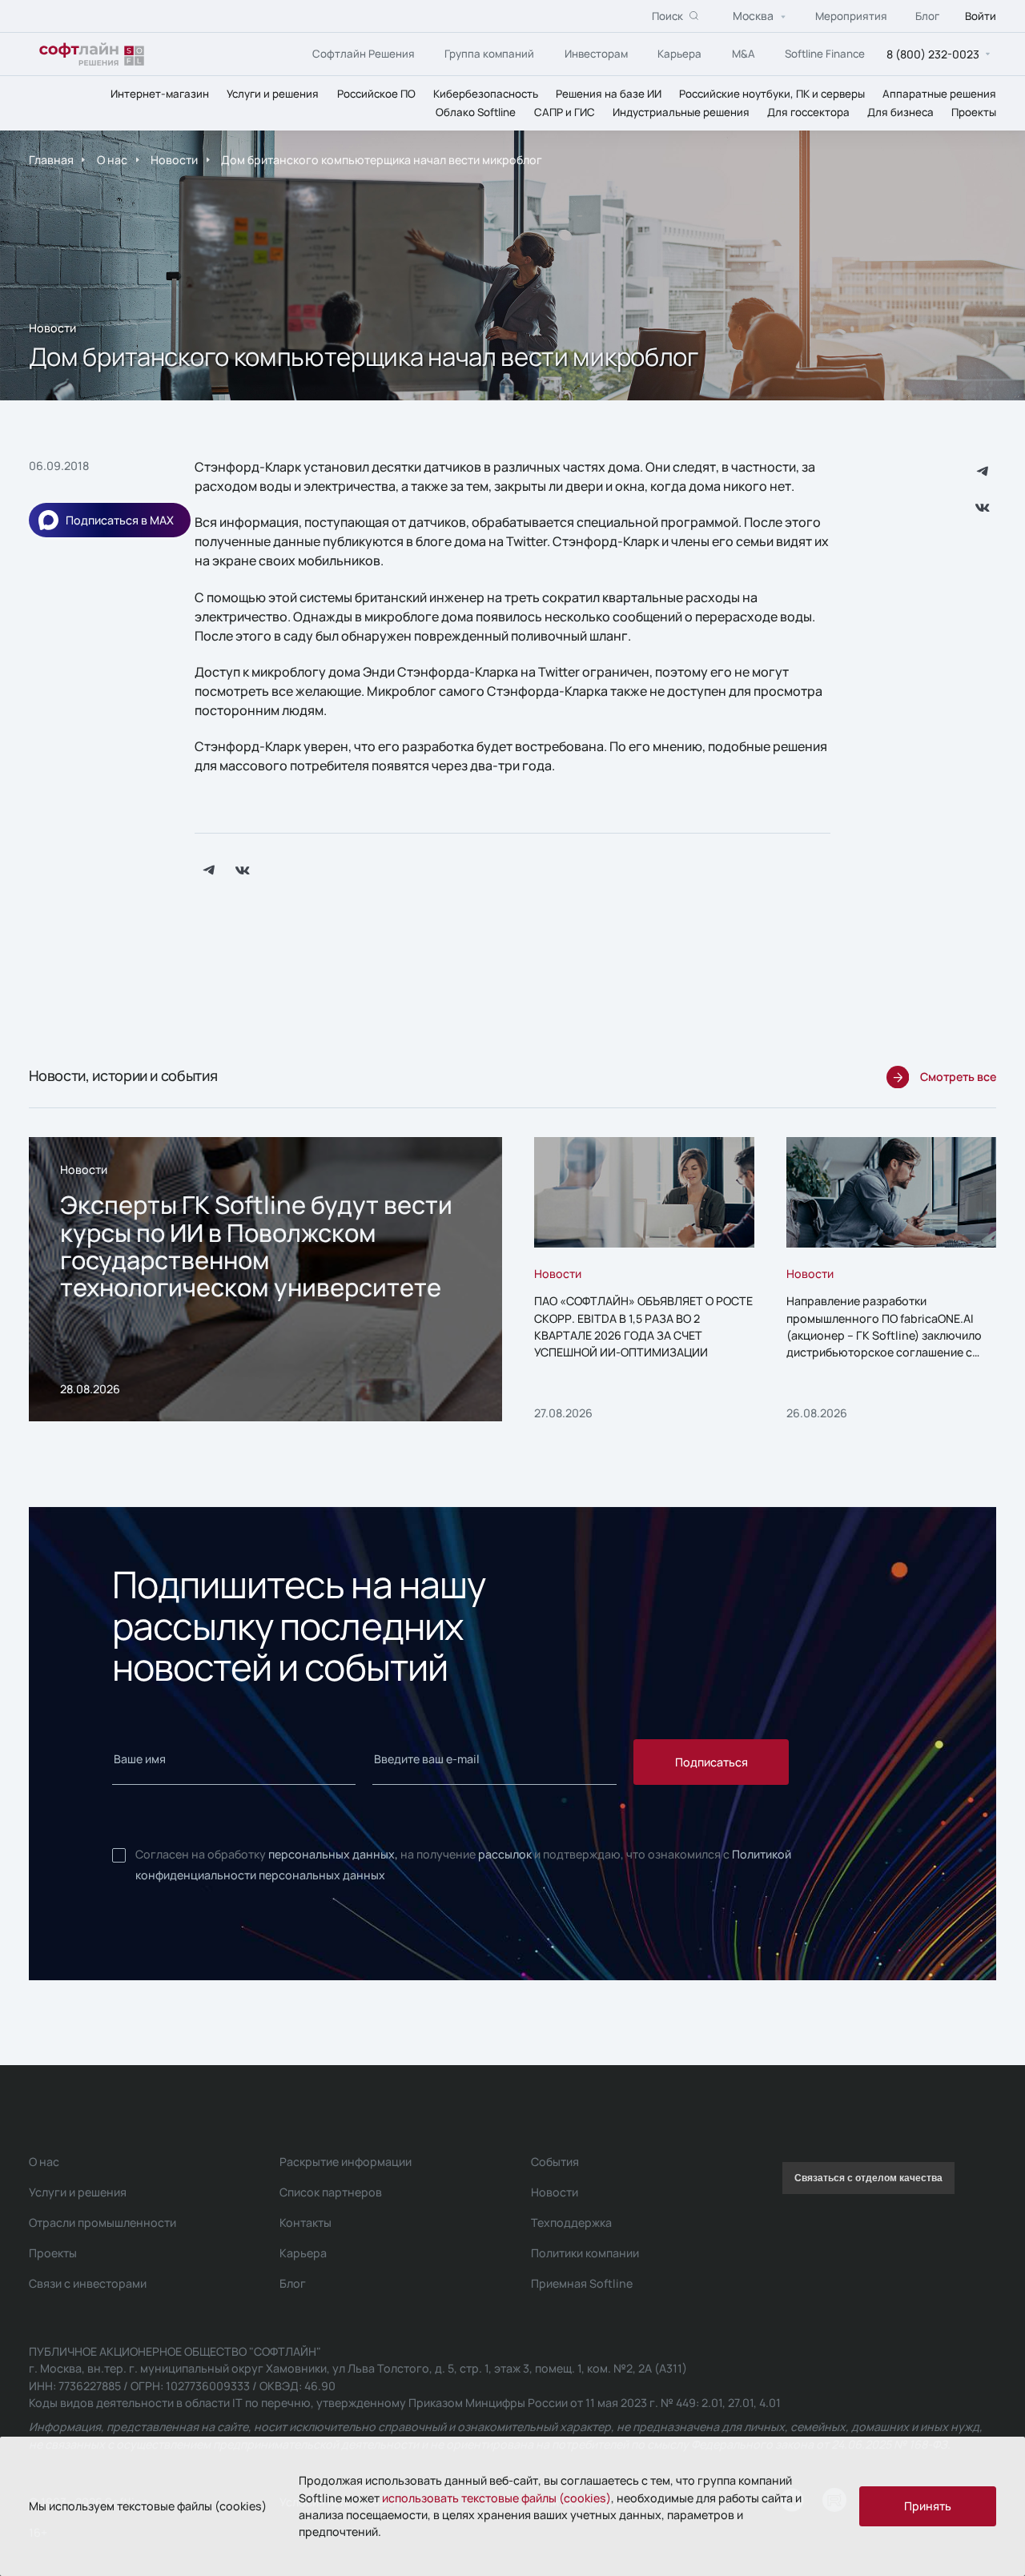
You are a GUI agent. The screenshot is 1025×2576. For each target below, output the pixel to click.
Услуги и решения (273, 93)
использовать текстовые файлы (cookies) (496, 2498)
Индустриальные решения (681, 111)
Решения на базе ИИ (609, 93)
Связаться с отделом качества (868, 2178)
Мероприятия (851, 15)
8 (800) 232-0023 (933, 53)
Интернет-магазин (160, 93)
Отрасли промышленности (102, 2222)
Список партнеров (331, 2192)
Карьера (679, 53)
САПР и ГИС (565, 111)
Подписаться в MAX (120, 520)
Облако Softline (476, 111)
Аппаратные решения (939, 93)
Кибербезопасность (486, 93)
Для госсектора (808, 111)
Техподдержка (571, 2222)
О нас (112, 160)
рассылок (505, 1854)
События (555, 2162)
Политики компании (585, 2253)
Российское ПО (376, 93)
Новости (174, 160)
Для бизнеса (900, 111)
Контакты (305, 2222)
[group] (265, 1280)
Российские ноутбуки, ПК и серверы (772, 93)
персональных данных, (333, 1854)
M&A (744, 53)
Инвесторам (596, 53)
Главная (51, 160)
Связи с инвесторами (88, 2283)
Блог (927, 15)
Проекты (974, 111)
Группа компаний (489, 53)
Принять (928, 2506)
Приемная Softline (582, 2283)
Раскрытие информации (346, 2162)
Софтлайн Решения (364, 53)
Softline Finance (825, 53)
